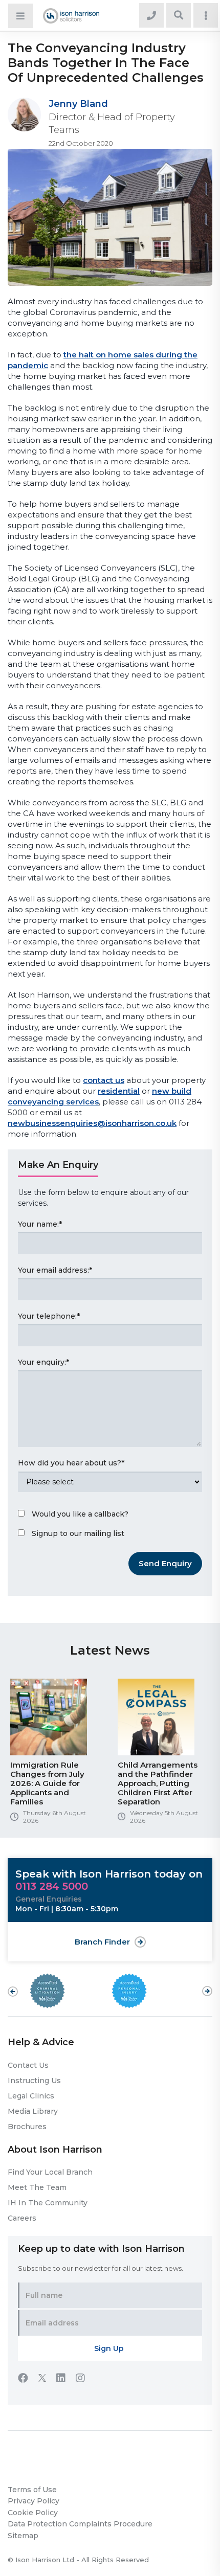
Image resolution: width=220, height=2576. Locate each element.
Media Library (33, 2111)
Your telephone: (49, 1316)
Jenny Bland (78, 104)
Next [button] (207, 1986)
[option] (56, 1755)
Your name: (40, 1224)
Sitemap (23, 2536)
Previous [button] (13, 1992)
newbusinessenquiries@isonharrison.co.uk (92, 1123)
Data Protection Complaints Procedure (80, 2524)
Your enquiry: (43, 1362)
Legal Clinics (31, 2096)
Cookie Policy (33, 2513)
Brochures (27, 2127)
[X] (47, 2379)
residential (119, 1091)
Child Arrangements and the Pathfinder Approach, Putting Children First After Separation (158, 1783)
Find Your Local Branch (50, 2172)
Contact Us (28, 2065)
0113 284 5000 (52, 1886)
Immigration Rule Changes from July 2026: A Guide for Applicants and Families (47, 1783)
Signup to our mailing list (78, 1533)
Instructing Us (34, 2081)
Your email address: (55, 1270)
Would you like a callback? (80, 1514)
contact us (104, 1080)
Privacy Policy (34, 2501)
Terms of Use (32, 2490)
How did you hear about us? (71, 1463)
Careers (22, 2218)
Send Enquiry (165, 1563)
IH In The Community (48, 2203)
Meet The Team (37, 2187)
